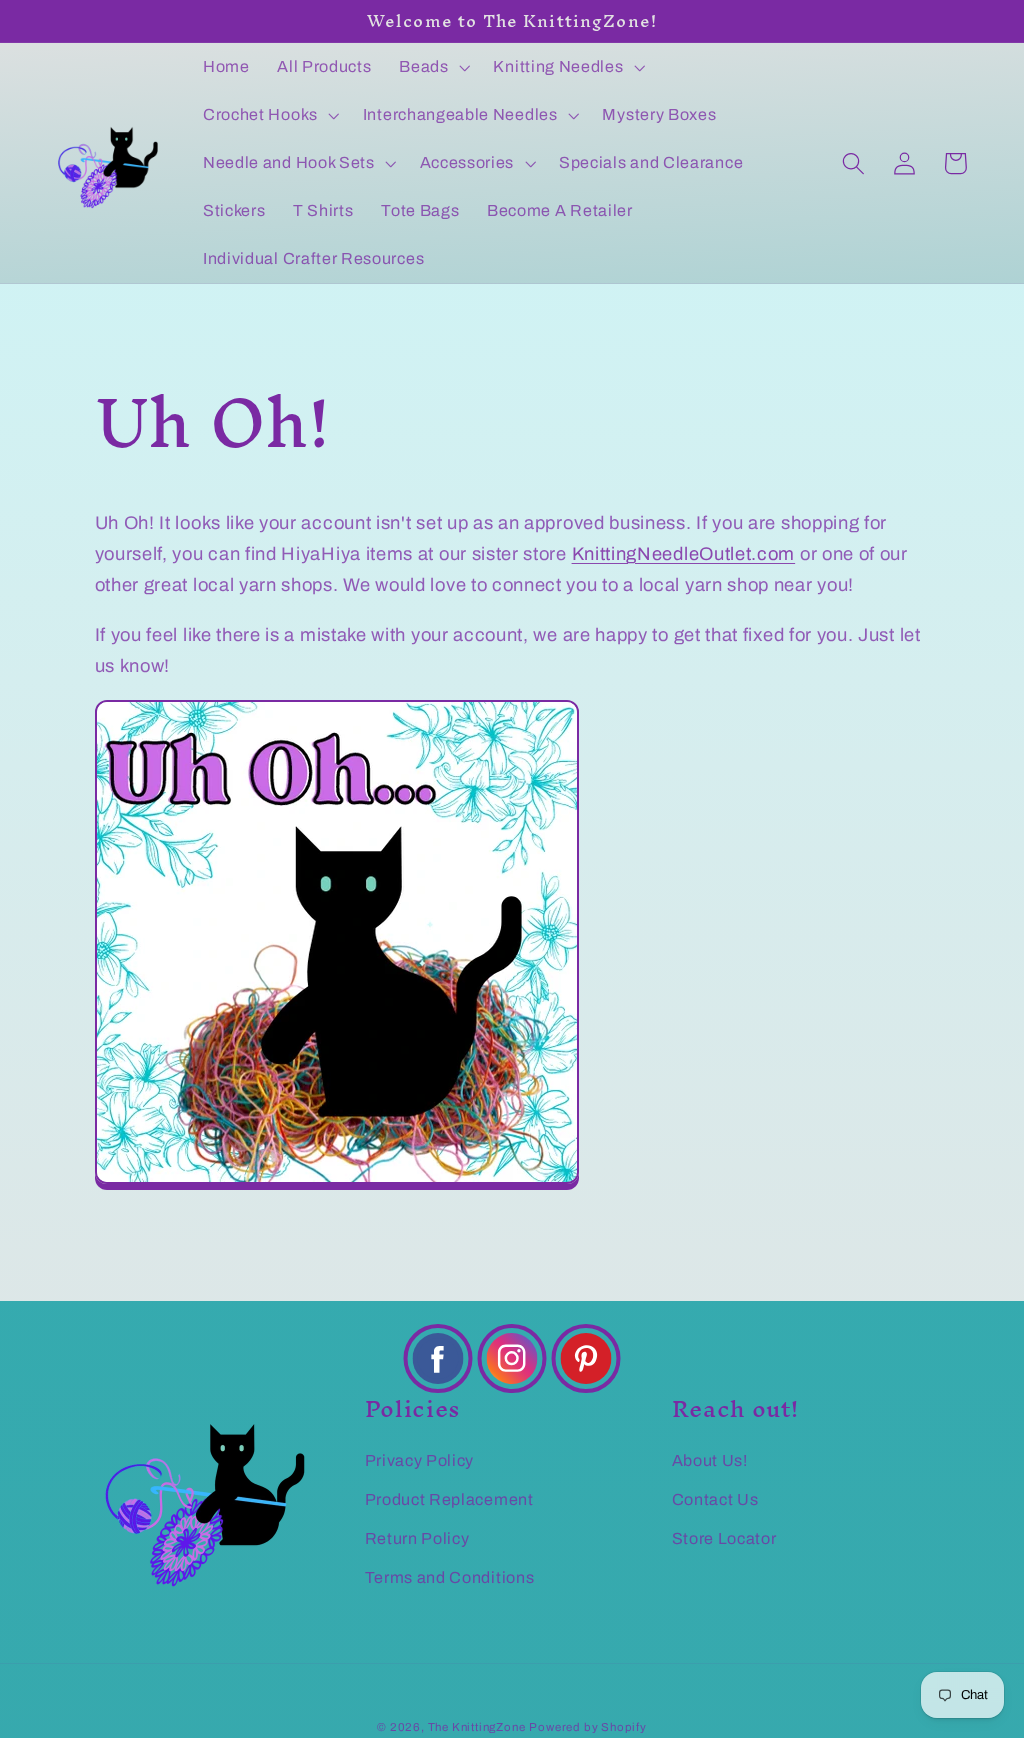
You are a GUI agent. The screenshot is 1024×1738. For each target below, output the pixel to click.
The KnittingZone (477, 1727)
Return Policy (417, 1538)
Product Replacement (449, 1499)
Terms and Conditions (450, 1577)
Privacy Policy (420, 1460)
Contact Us (715, 1499)
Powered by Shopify (588, 1727)
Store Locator (724, 1538)
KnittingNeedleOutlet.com (684, 554)
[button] (432, 67)
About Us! (710, 1460)
